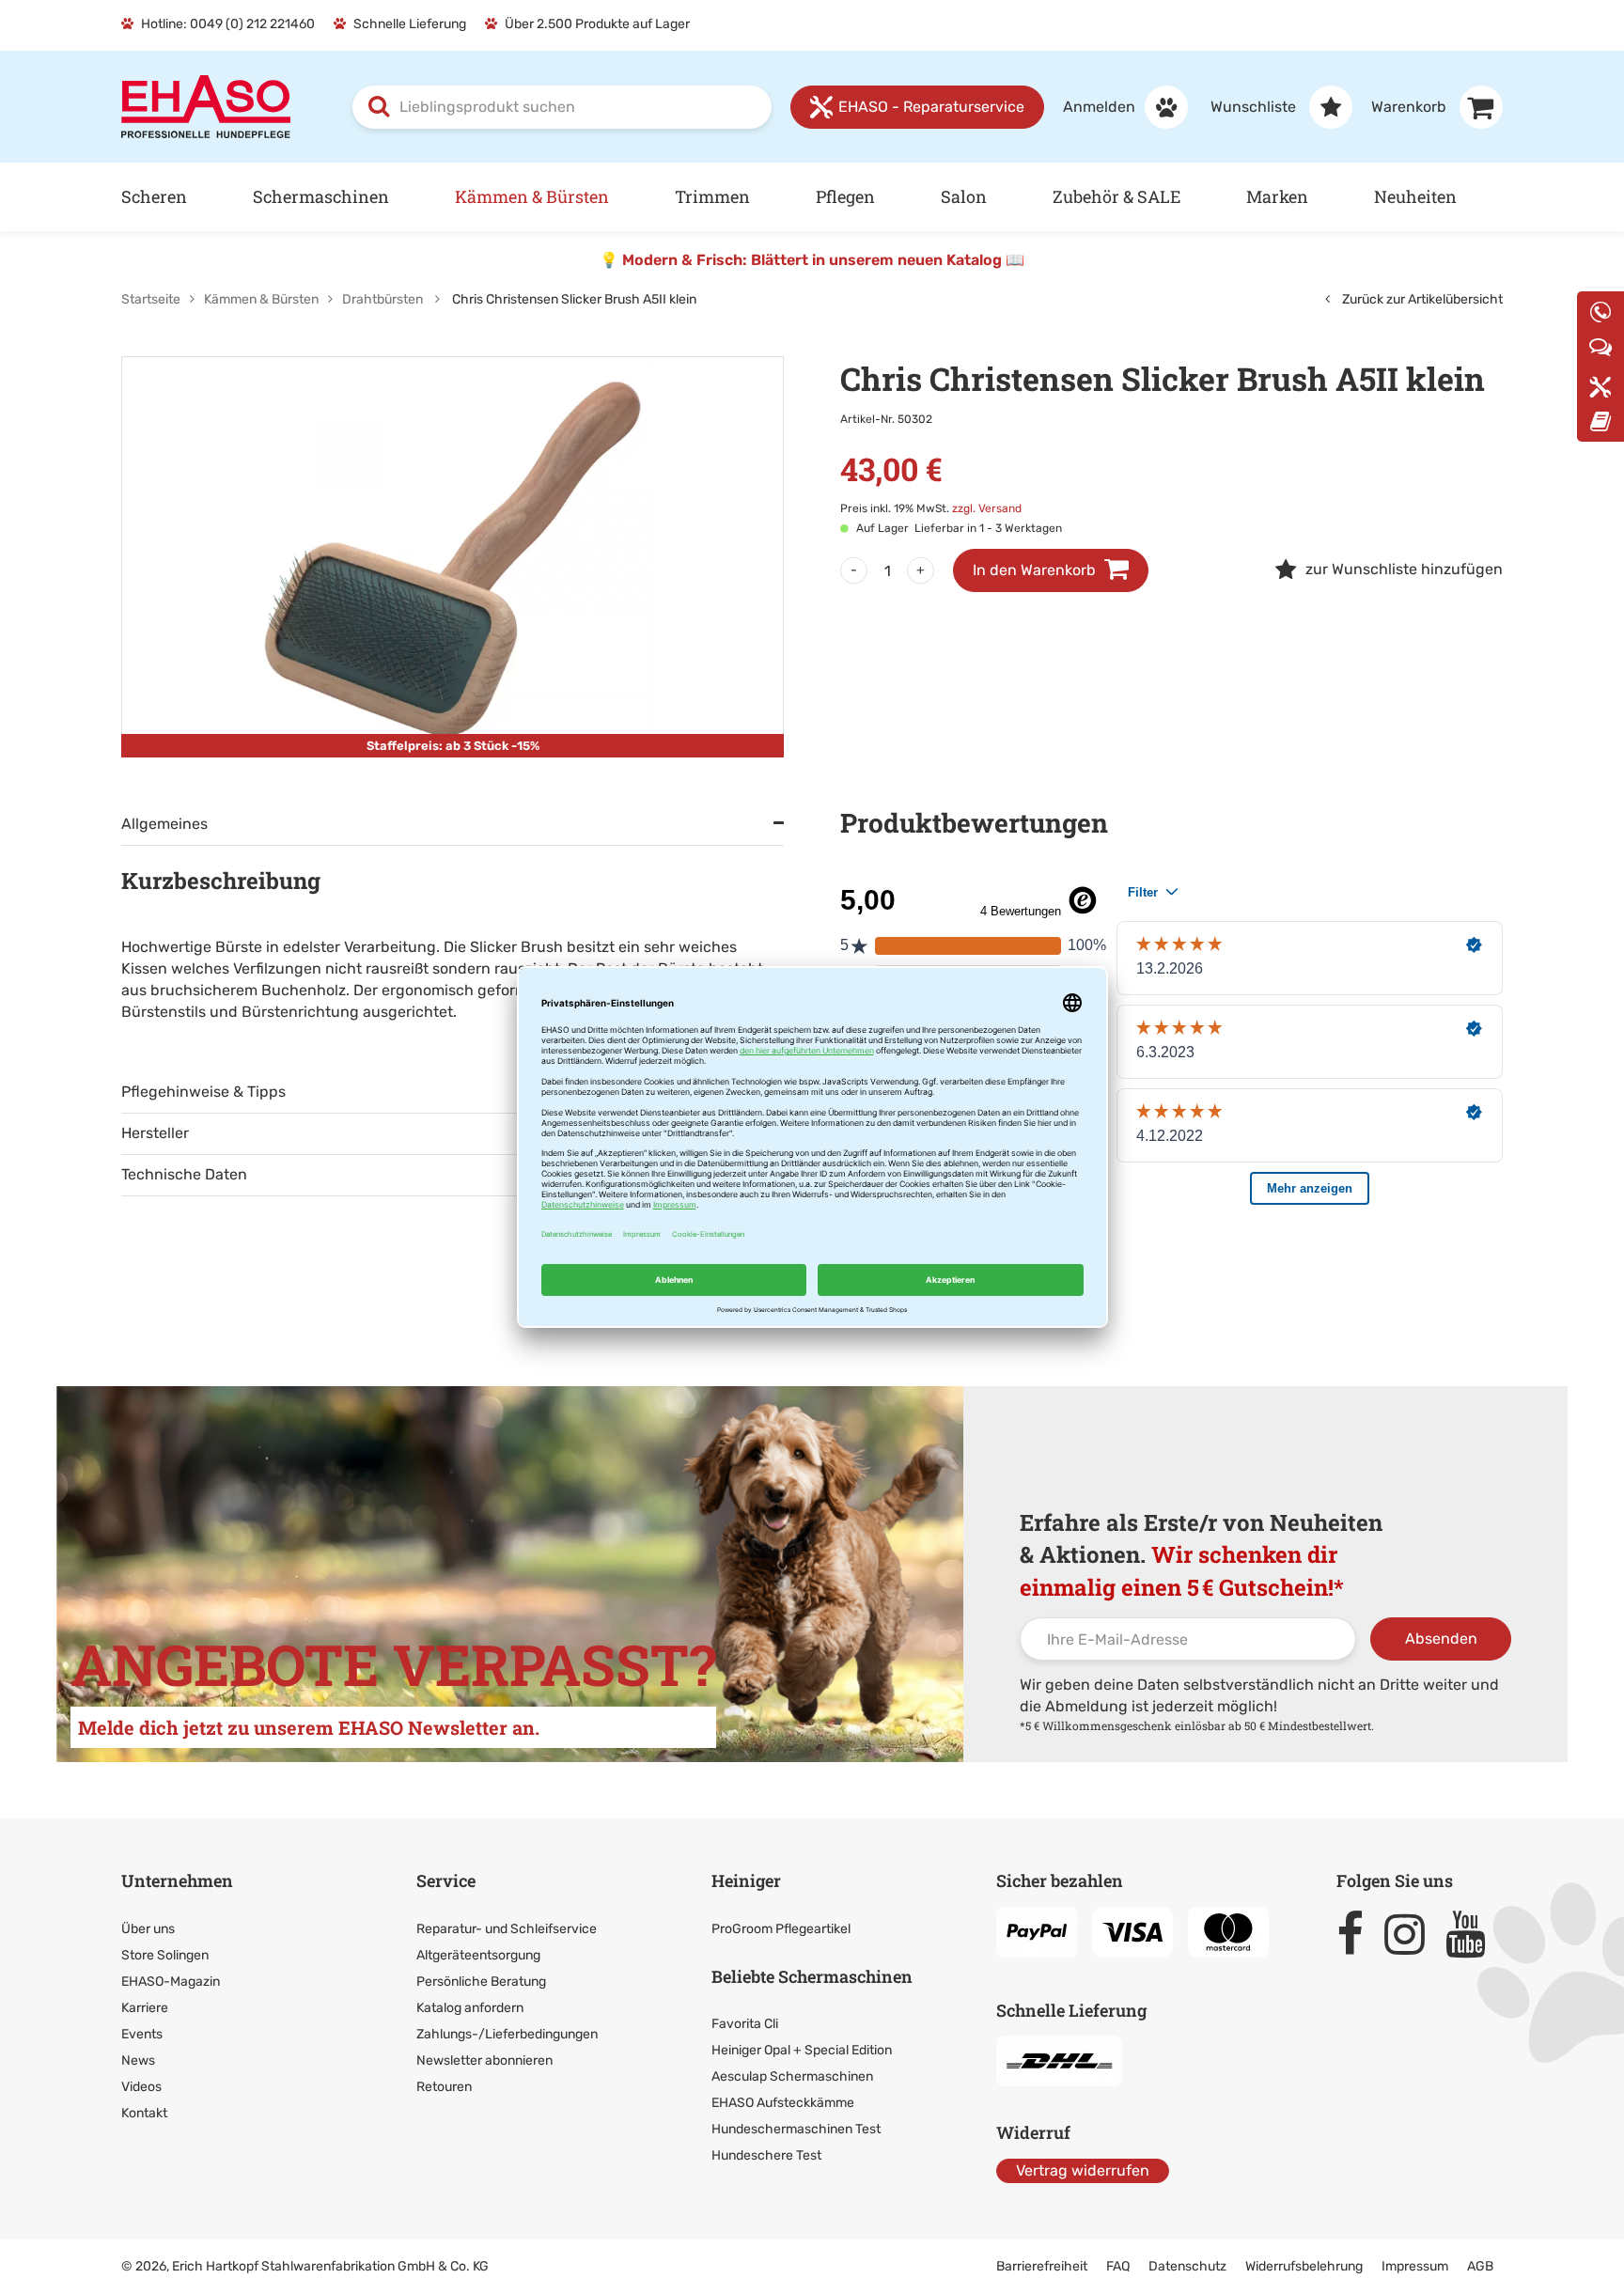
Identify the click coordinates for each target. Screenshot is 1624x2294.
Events (142, 2034)
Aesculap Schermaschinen (792, 2076)
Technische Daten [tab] (184, 1174)
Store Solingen (165, 1955)
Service (446, 1880)
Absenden (1441, 1639)
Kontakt (144, 2113)
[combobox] (562, 107)
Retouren (444, 2087)
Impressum (1415, 2266)
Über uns (148, 1929)
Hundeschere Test (766, 2155)
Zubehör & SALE (1116, 196)
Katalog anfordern (470, 2008)
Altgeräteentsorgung (478, 1955)
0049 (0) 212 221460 (252, 24)
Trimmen (712, 196)
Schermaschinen (321, 196)
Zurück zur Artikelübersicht (1421, 299)
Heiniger (746, 1880)
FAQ (1118, 2266)
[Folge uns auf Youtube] (1474, 1934)
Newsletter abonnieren (484, 2060)
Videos (141, 2087)
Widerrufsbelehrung (1304, 2266)
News (138, 2060)
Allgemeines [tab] (164, 824)
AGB (1480, 2266)
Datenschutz (1187, 2266)
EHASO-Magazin (171, 1982)
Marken (1277, 196)
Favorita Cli (745, 2024)
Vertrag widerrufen (1083, 2170)
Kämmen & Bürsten (532, 196)
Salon (964, 196)
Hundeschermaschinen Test (796, 2129)
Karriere (145, 2008)
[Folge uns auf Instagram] (1413, 1934)
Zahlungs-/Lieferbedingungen (507, 2034)
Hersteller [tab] (155, 1133)
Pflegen (845, 196)
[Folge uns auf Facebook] (1359, 1934)
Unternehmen (177, 1880)
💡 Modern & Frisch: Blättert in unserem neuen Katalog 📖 (812, 260)
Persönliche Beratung (481, 1982)
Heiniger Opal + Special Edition (802, 2050)
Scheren (154, 196)
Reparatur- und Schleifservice (507, 1929)
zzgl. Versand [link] (987, 508)
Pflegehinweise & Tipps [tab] (203, 1092)
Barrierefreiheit (1042, 2266)
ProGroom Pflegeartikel (781, 1929)
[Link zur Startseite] (206, 106)
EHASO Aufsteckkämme (783, 2103)
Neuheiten (1415, 196)
